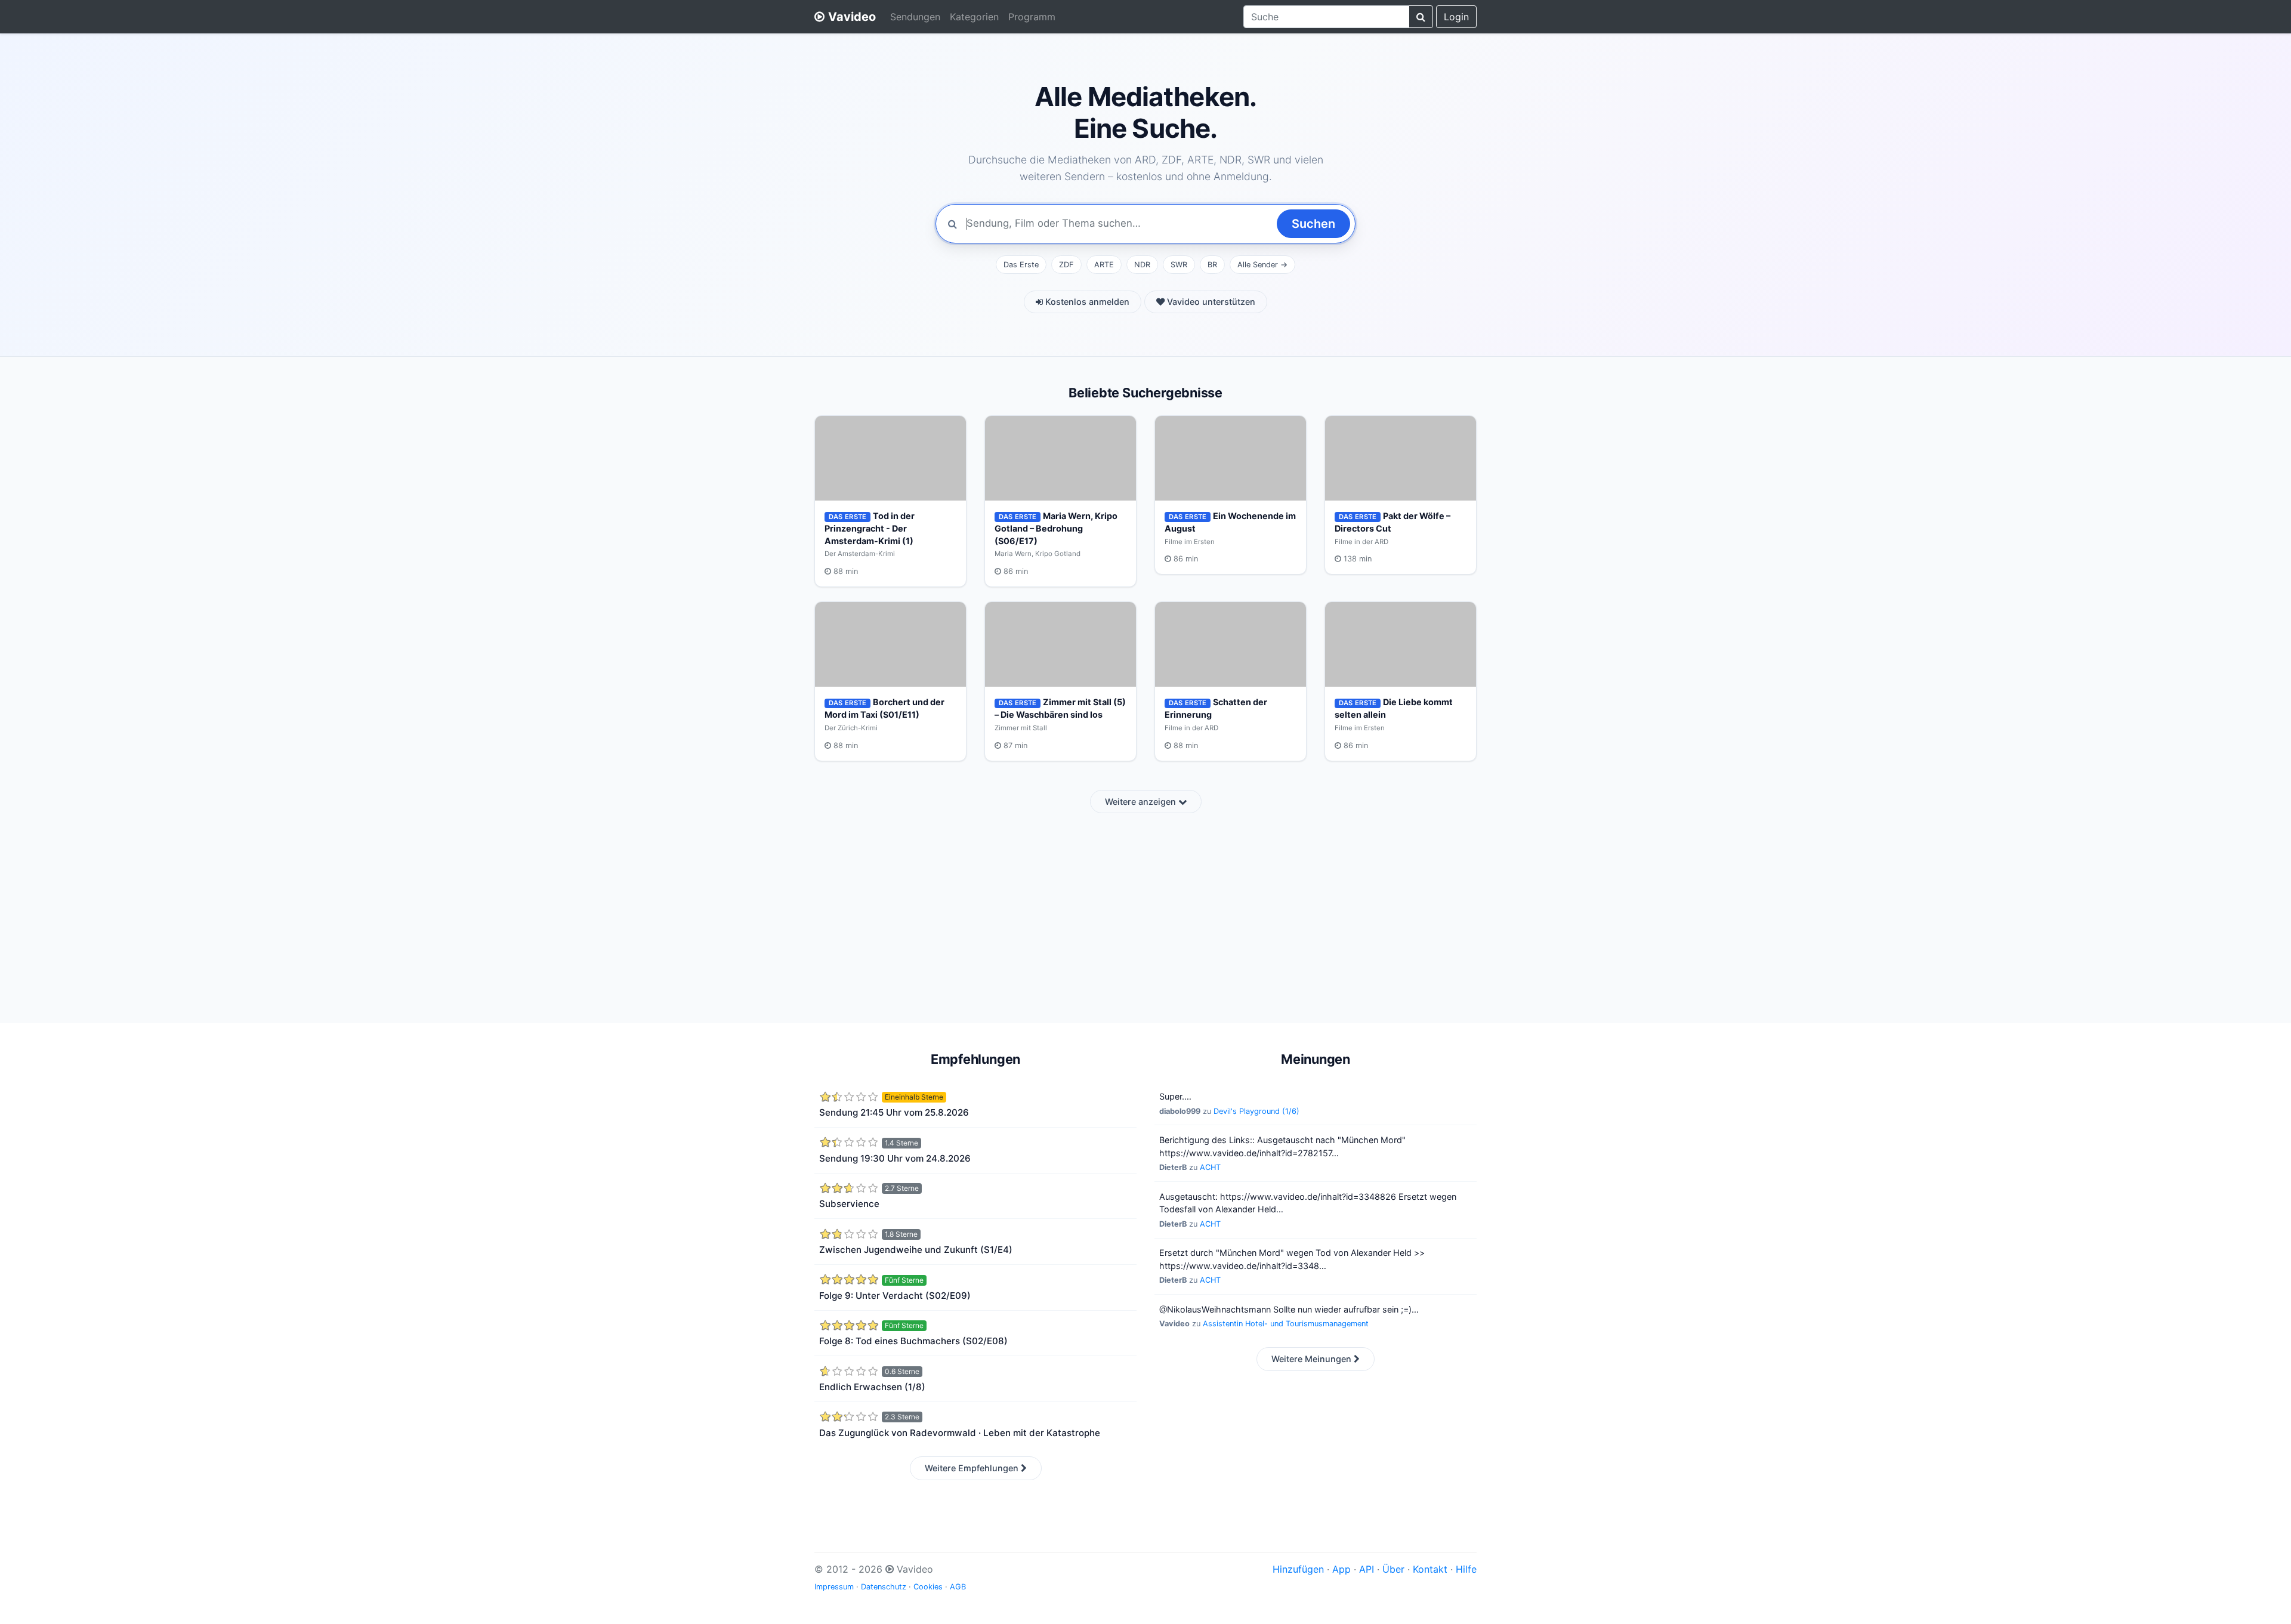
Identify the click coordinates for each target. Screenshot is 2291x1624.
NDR (1142, 265)
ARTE (1104, 265)
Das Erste (1021, 265)
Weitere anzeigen (1142, 802)
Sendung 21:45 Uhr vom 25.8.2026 (894, 1112)
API (1367, 1569)
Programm (1032, 17)
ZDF (1066, 265)
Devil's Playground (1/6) (1256, 1111)
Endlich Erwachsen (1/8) (872, 1387)
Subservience (849, 1204)
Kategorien (974, 17)
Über (1393, 1569)
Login (1456, 17)
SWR (1179, 265)
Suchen (1313, 224)
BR (1212, 265)
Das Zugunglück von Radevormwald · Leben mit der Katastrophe (960, 1433)
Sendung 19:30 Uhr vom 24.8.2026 (895, 1158)
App (1341, 1569)
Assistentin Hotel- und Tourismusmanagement (1286, 1324)
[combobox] (1326, 17)
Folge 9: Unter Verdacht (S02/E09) (895, 1296)
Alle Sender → (1262, 265)
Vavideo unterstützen (1210, 302)
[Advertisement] (1145, 911)
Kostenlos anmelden (1086, 302)
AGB (958, 1587)
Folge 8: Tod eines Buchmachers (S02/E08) (913, 1341)
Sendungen (915, 17)
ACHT (1210, 1167)
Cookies (928, 1587)
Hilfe (1466, 1569)
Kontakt (1430, 1569)
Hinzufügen (1298, 1569)
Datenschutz (884, 1587)
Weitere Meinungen (1313, 1359)
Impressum (834, 1587)
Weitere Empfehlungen (973, 1468)
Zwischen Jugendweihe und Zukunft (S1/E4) (916, 1250)
